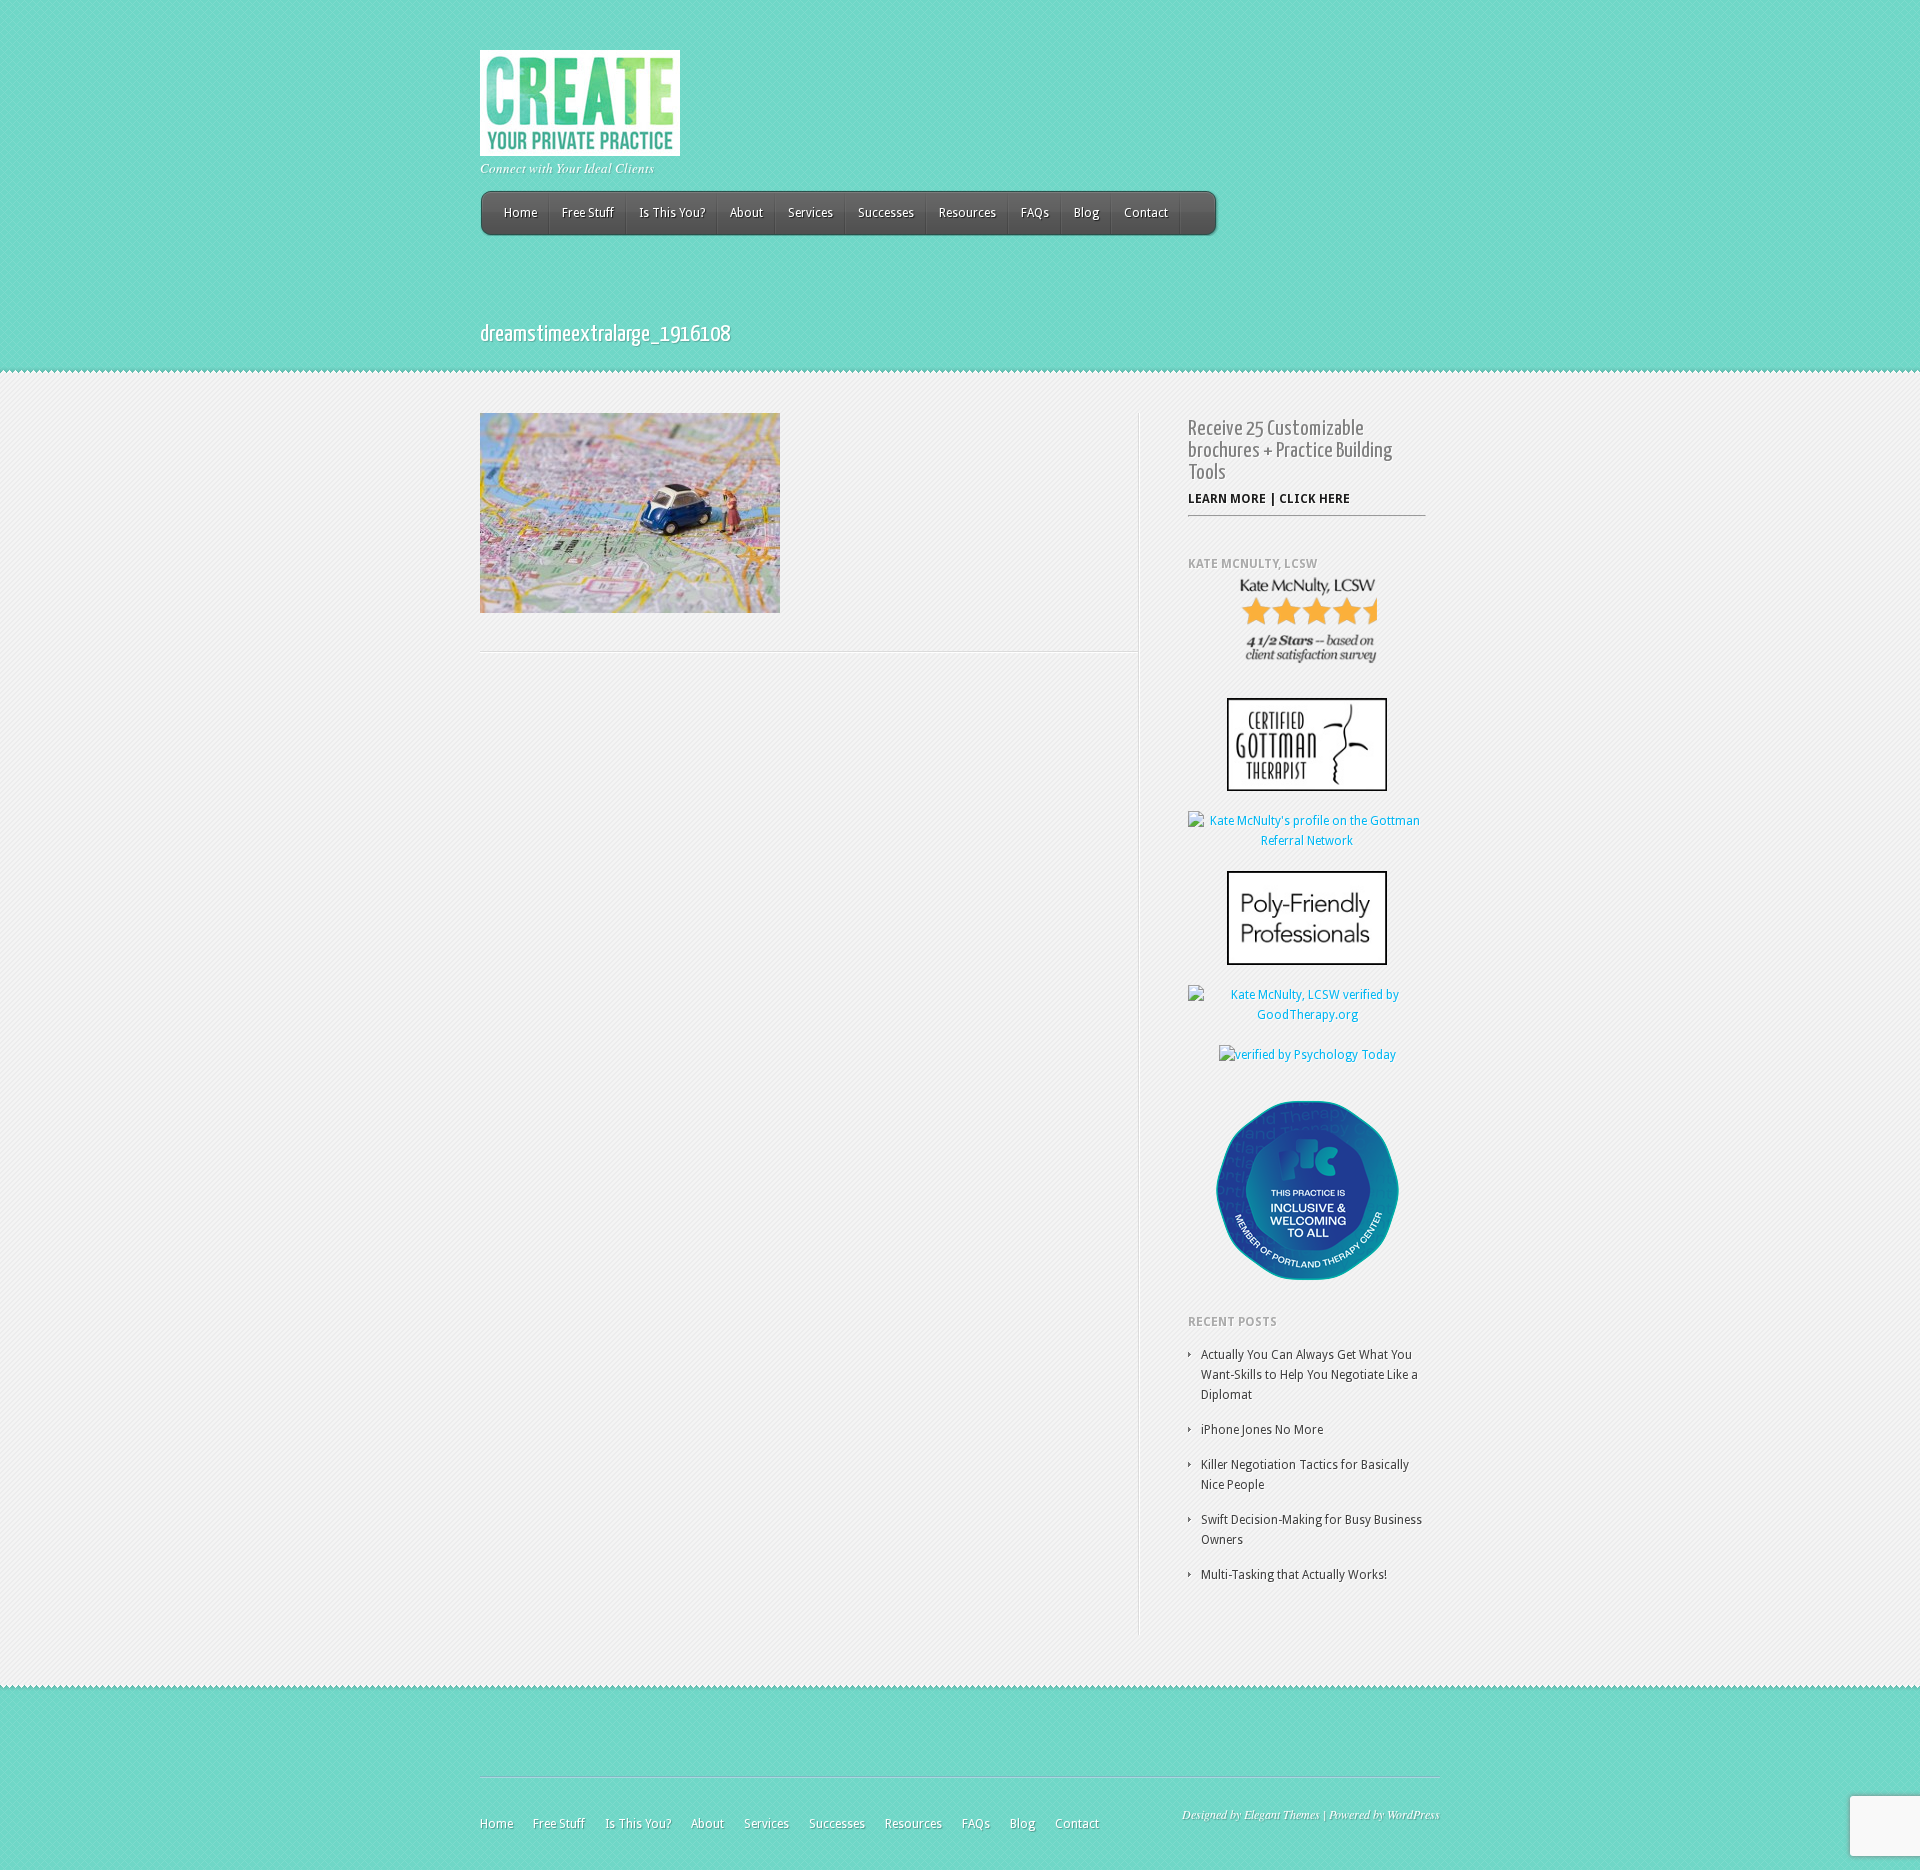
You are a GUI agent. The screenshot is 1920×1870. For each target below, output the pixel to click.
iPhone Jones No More (1262, 1430)
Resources (967, 213)
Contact (1146, 213)
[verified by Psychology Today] (1307, 1055)
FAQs (1035, 213)
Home (520, 213)
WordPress (1413, 1814)
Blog (1086, 213)
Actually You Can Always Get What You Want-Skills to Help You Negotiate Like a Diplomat (1309, 1375)
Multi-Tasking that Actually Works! (1294, 1575)
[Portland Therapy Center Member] (1307, 1277)
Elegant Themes (1282, 1814)
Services (810, 213)
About (746, 213)
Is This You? (672, 213)
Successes (886, 213)
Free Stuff (588, 213)
